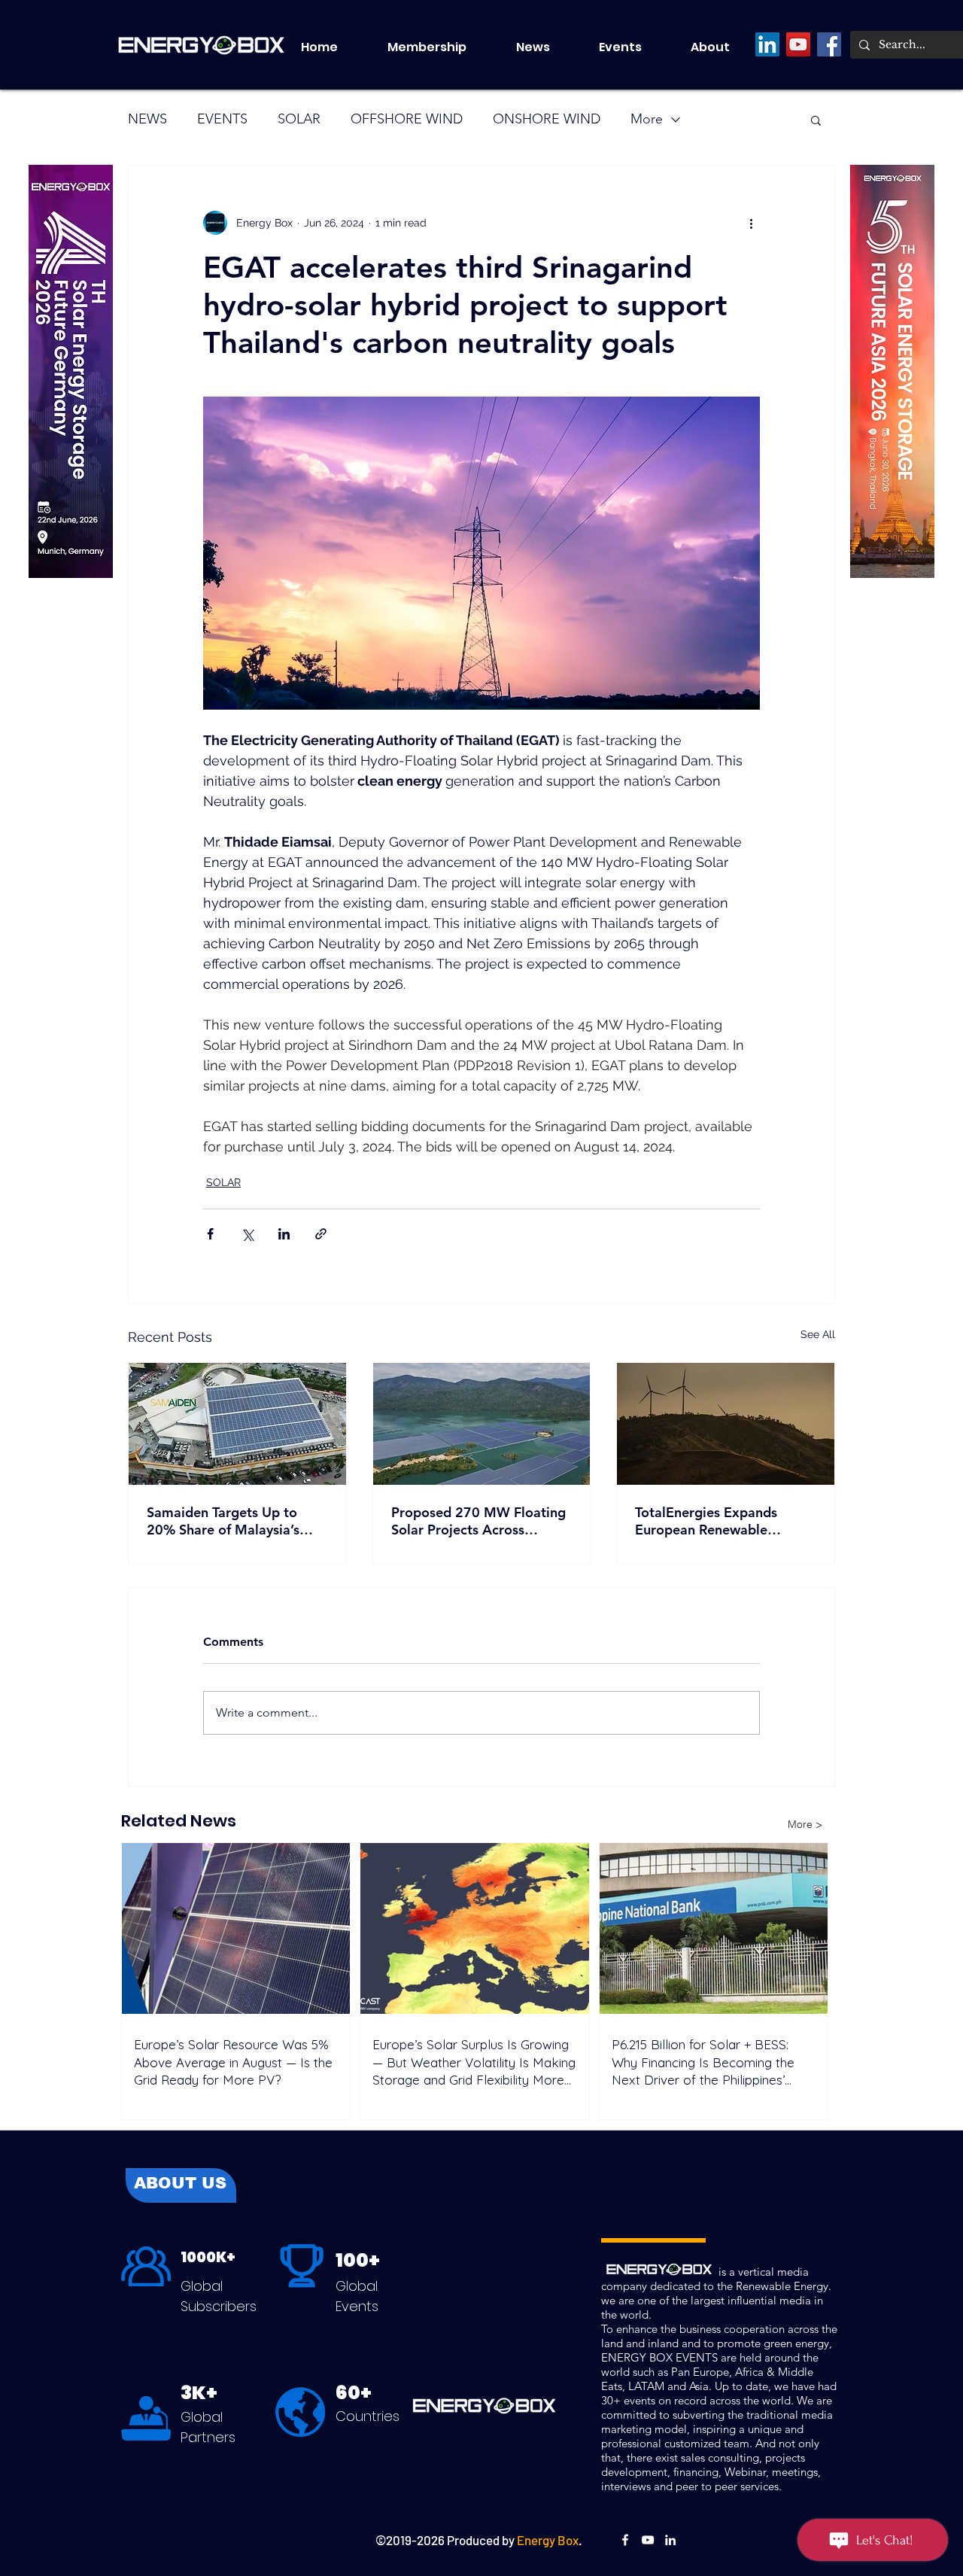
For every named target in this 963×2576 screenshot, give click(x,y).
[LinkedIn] (767, 44)
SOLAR (299, 119)
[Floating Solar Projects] (482, 1424)
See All (818, 1334)
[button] (633, 47)
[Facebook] (829, 44)
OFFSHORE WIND (407, 119)
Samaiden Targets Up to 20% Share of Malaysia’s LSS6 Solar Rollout (223, 1521)
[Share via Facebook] (210, 1234)
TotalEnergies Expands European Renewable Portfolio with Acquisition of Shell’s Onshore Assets (724, 1521)
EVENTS (222, 119)
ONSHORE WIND (547, 119)
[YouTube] (798, 44)
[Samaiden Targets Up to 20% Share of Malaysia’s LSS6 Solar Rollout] (237, 1424)
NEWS (147, 119)
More (647, 119)
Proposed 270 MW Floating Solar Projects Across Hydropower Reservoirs (478, 1521)
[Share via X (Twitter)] (247, 1234)
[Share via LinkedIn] (284, 1234)
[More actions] (751, 223)
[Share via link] (321, 1234)
